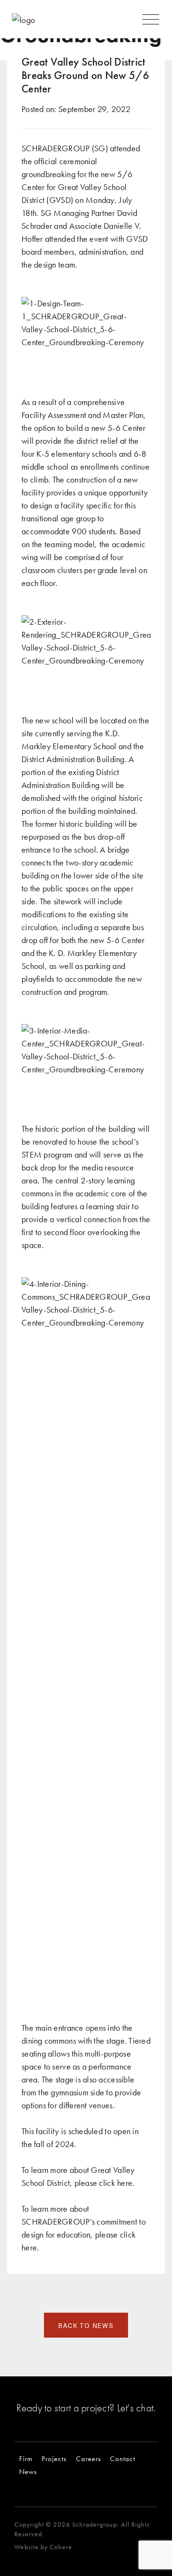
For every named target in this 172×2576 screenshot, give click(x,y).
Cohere (61, 2547)
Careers (88, 2458)
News (28, 2471)
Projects (54, 2458)
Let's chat (135, 2408)
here (125, 2183)
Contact (123, 2458)
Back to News (86, 2326)
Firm (26, 2458)
